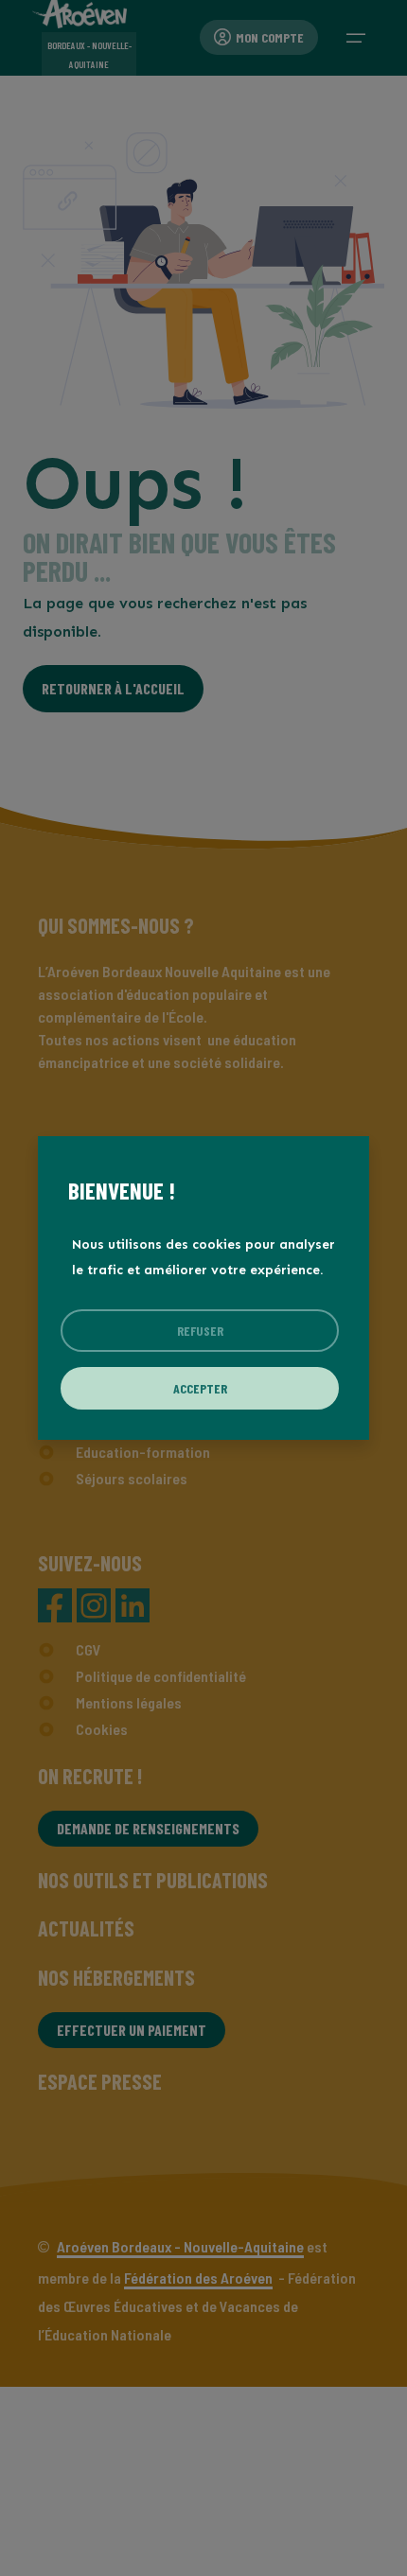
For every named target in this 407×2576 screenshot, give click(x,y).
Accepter (200, 1388)
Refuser (200, 1331)
